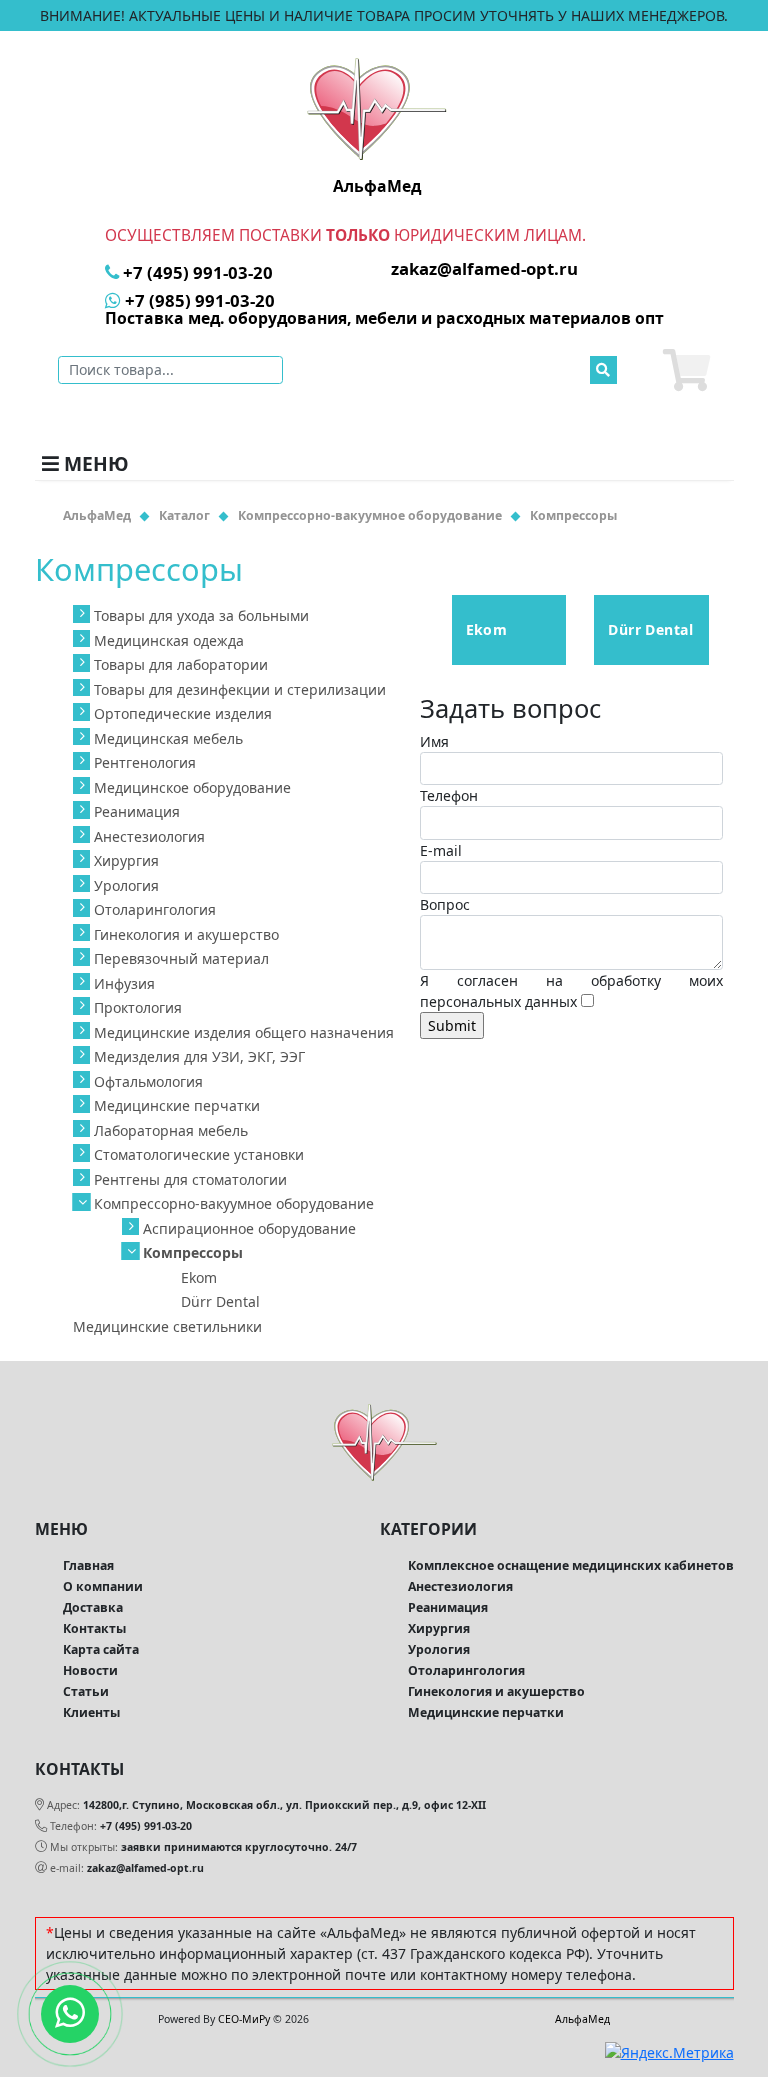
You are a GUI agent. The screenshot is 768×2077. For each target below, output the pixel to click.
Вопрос (445, 904)
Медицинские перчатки (177, 1105)
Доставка (93, 1607)
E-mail (441, 850)
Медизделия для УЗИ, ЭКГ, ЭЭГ (199, 1056)
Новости (90, 1670)
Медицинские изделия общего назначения (244, 1032)
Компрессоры (193, 1252)
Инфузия (124, 983)
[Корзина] (686, 370)
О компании (103, 1586)
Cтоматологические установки (199, 1154)
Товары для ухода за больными (201, 615)
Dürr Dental (220, 1301)
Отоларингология (155, 909)
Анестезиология (149, 836)
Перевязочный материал (181, 958)
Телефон (449, 795)
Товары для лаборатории (181, 664)
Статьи (86, 1691)
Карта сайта (101, 1649)
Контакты (94, 1628)
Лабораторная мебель (171, 1130)
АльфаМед (582, 2019)
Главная (88, 1565)
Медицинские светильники (167, 1326)
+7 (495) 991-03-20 (146, 1826)
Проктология (138, 1007)
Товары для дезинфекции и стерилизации (240, 689)
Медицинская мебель (168, 738)
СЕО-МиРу (244, 2019)
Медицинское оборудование (192, 787)
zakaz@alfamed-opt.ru (145, 1868)
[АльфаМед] (377, 108)
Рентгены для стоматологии (190, 1179)
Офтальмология (148, 1081)
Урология (126, 885)
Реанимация (137, 811)
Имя (434, 741)
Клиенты (91, 1712)
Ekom (199, 1277)
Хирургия (126, 860)
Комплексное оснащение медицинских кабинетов (571, 1565)
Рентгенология (145, 762)
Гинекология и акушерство (186, 934)
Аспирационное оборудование (249, 1228)
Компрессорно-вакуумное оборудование (234, 1203)
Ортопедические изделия (183, 713)
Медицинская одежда (169, 640)
